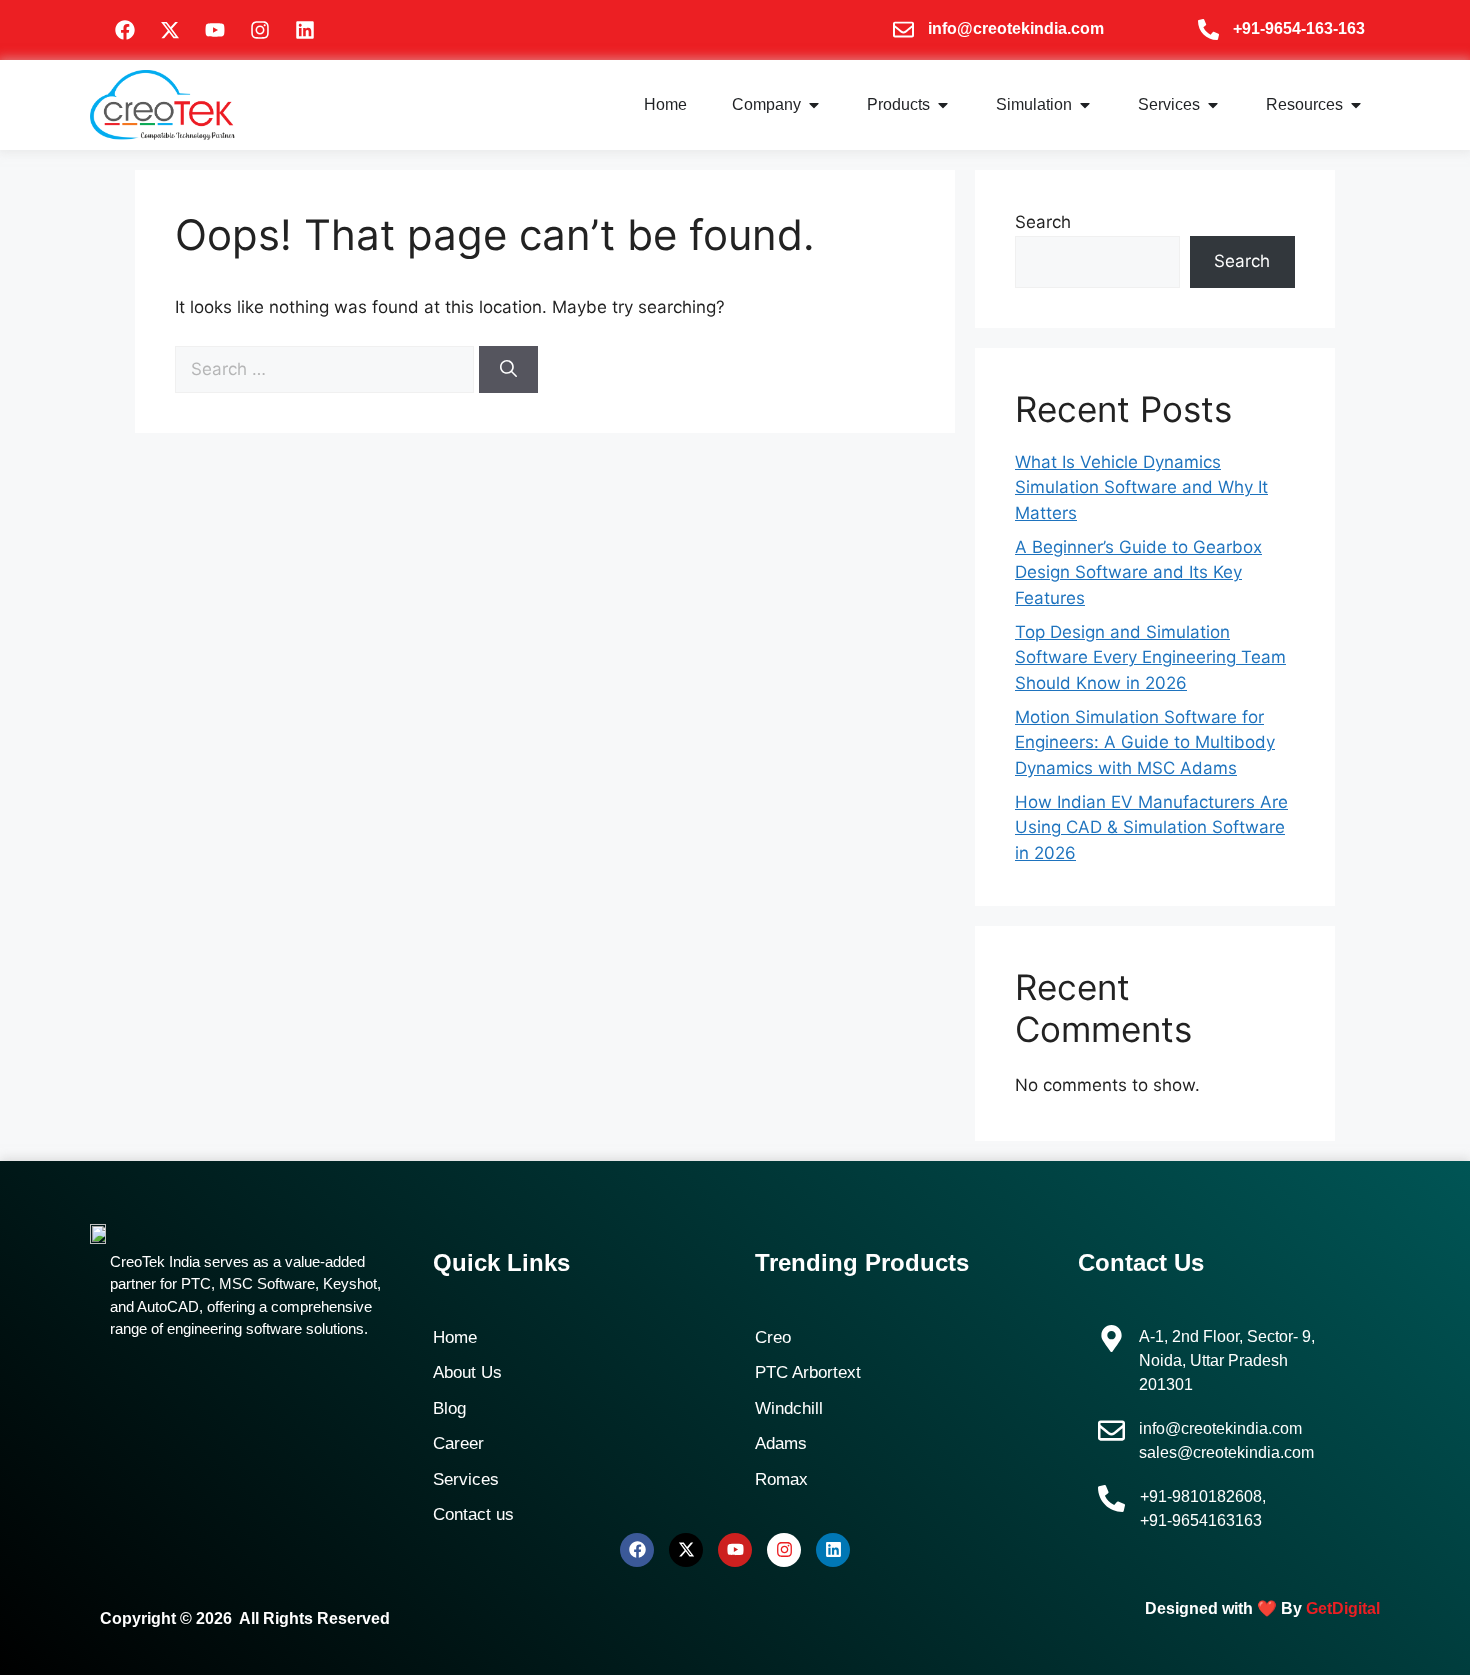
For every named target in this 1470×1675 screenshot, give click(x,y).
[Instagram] (260, 30)
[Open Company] (814, 105)
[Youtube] (215, 30)
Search (1043, 222)
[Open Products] (943, 105)
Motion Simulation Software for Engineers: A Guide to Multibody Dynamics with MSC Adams (1145, 742)
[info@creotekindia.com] (903, 29)
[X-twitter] (170, 30)
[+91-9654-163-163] (1208, 29)
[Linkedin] (305, 30)
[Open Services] (1213, 105)
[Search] (508, 370)
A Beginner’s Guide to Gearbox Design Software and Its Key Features (1138, 572)
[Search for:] (327, 369)
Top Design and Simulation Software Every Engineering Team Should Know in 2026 (1150, 657)
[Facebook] (125, 30)
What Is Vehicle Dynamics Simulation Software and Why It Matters (1141, 487)
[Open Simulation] (1085, 105)
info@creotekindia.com (1016, 28)
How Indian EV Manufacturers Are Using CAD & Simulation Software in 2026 (1151, 827)
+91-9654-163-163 (1299, 28)
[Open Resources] (1356, 105)
